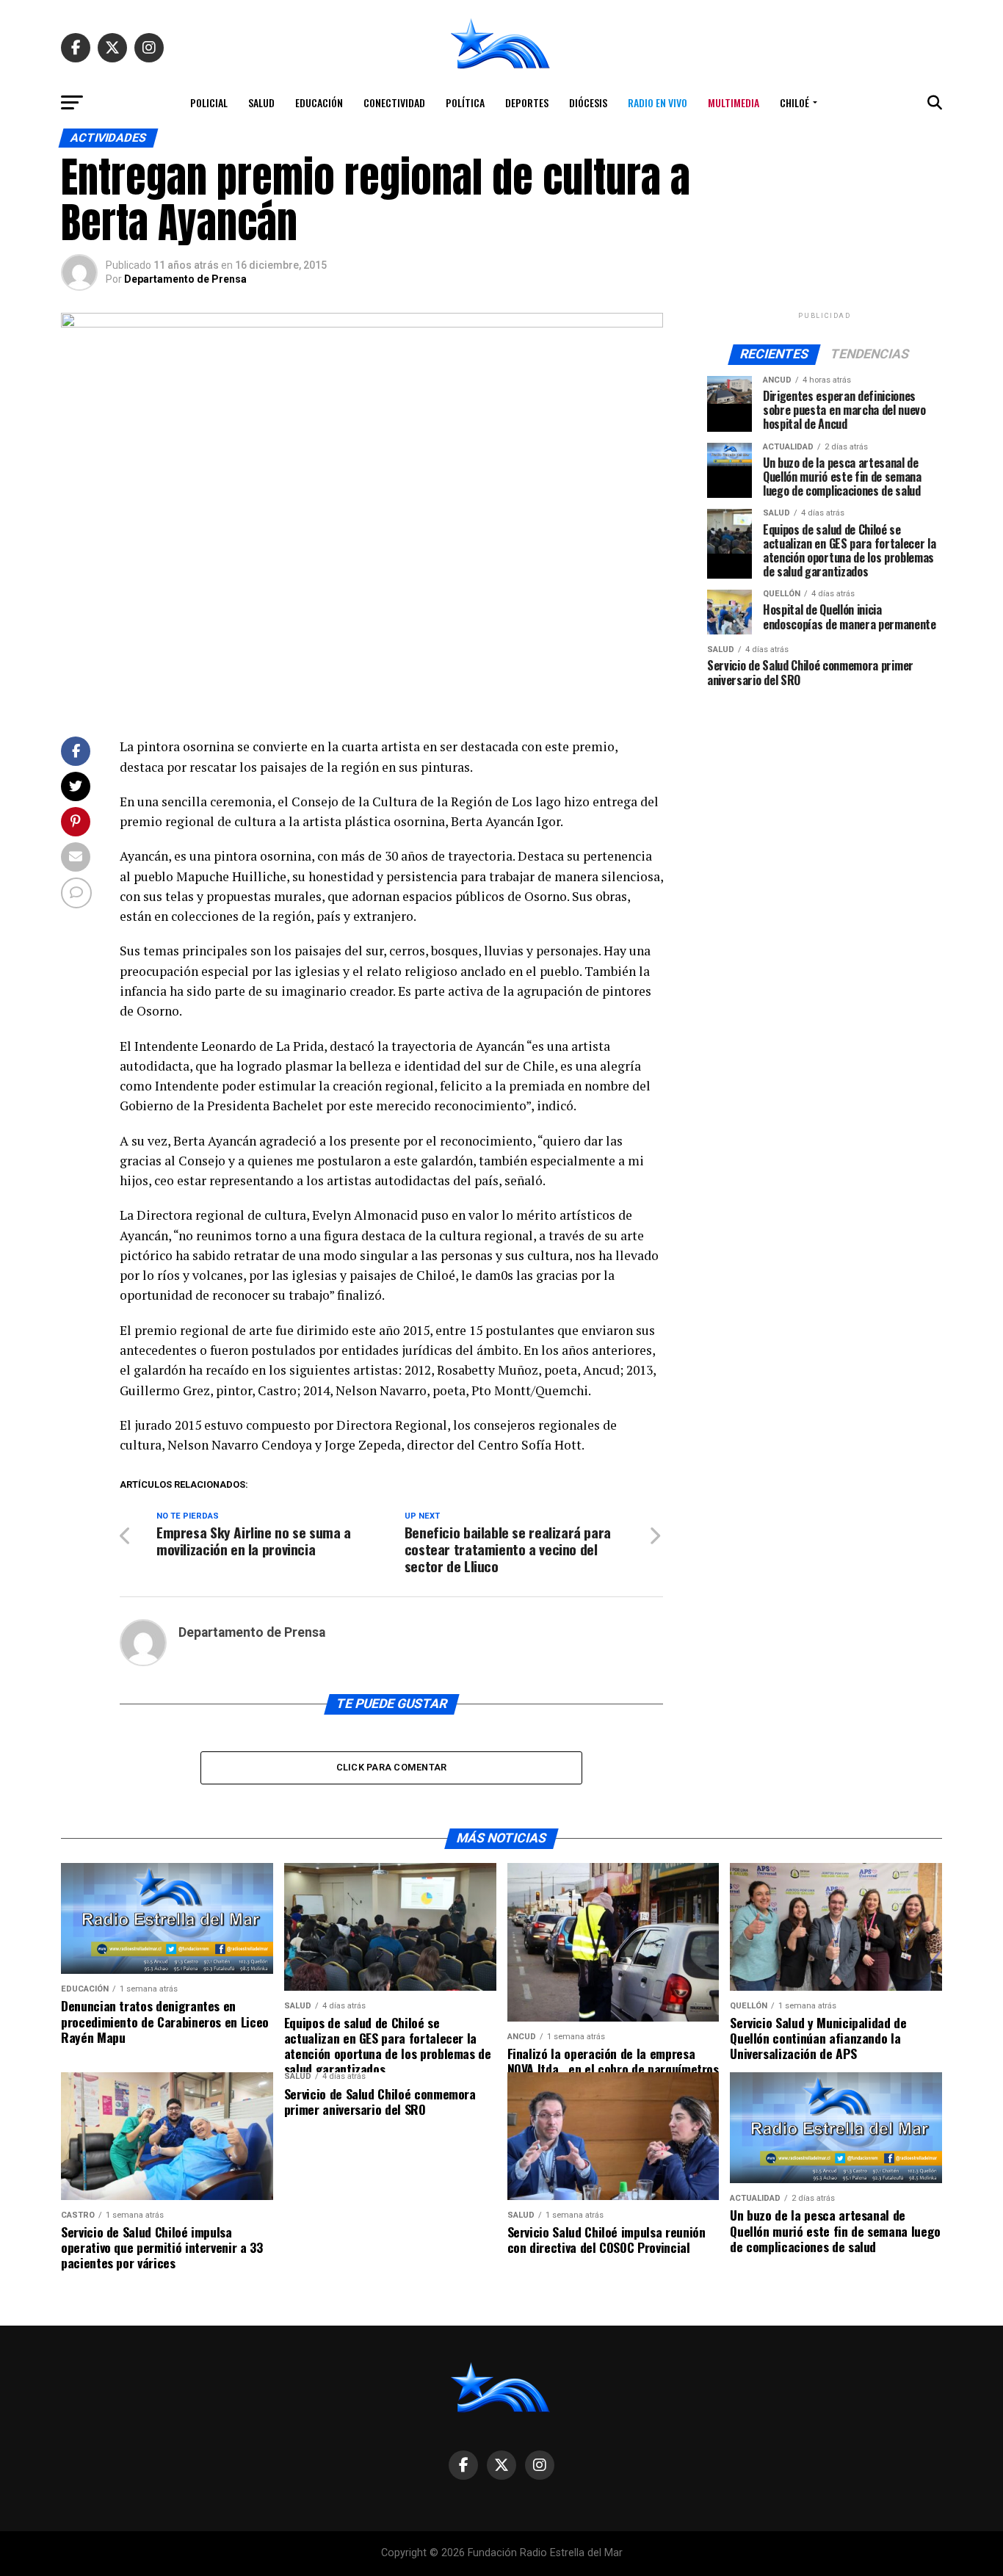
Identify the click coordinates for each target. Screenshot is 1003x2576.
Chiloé (794, 102)
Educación (319, 102)
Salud (261, 102)
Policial (209, 102)
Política (465, 102)
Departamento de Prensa (185, 279)
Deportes (527, 102)
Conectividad (394, 102)
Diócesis (588, 102)
